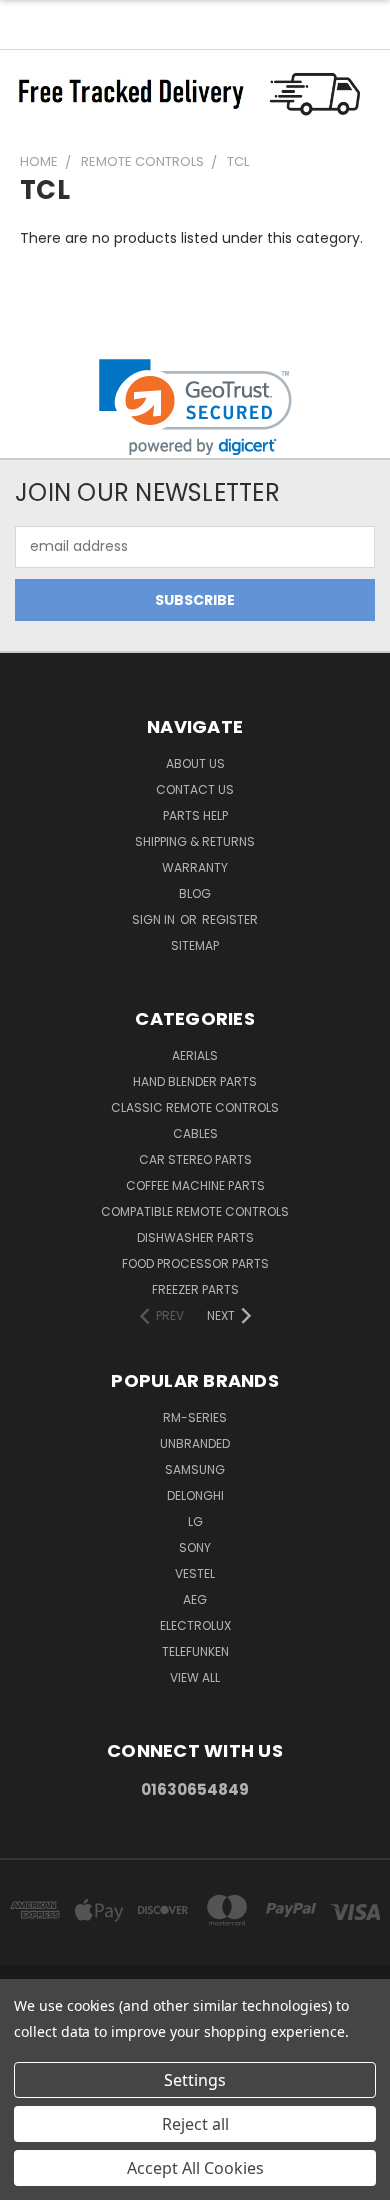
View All (195, 1677)
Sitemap (195, 945)
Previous (31, 2180)
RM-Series (195, 1417)
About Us (195, 763)
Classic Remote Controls (195, 1107)
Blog (195, 893)
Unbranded (195, 1443)
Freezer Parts (195, 1289)
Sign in (155, 919)
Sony (195, 1547)
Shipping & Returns (195, 841)
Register (230, 919)
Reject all (195, 2124)
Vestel (195, 1573)
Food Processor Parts (195, 1263)
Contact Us (195, 789)
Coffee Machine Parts (195, 1185)
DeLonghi (195, 1495)
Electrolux (195, 1625)
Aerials (195, 1055)
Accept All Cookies (195, 2168)
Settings (195, 2080)
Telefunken (195, 1651)
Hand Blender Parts (195, 1081)
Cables (195, 1133)
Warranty (195, 867)
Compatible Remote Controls (195, 1211)
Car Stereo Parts (195, 1159)
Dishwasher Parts (195, 1237)
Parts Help (195, 815)
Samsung (195, 1469)
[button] (195, 407)
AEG (195, 1599)
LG (195, 1521)
